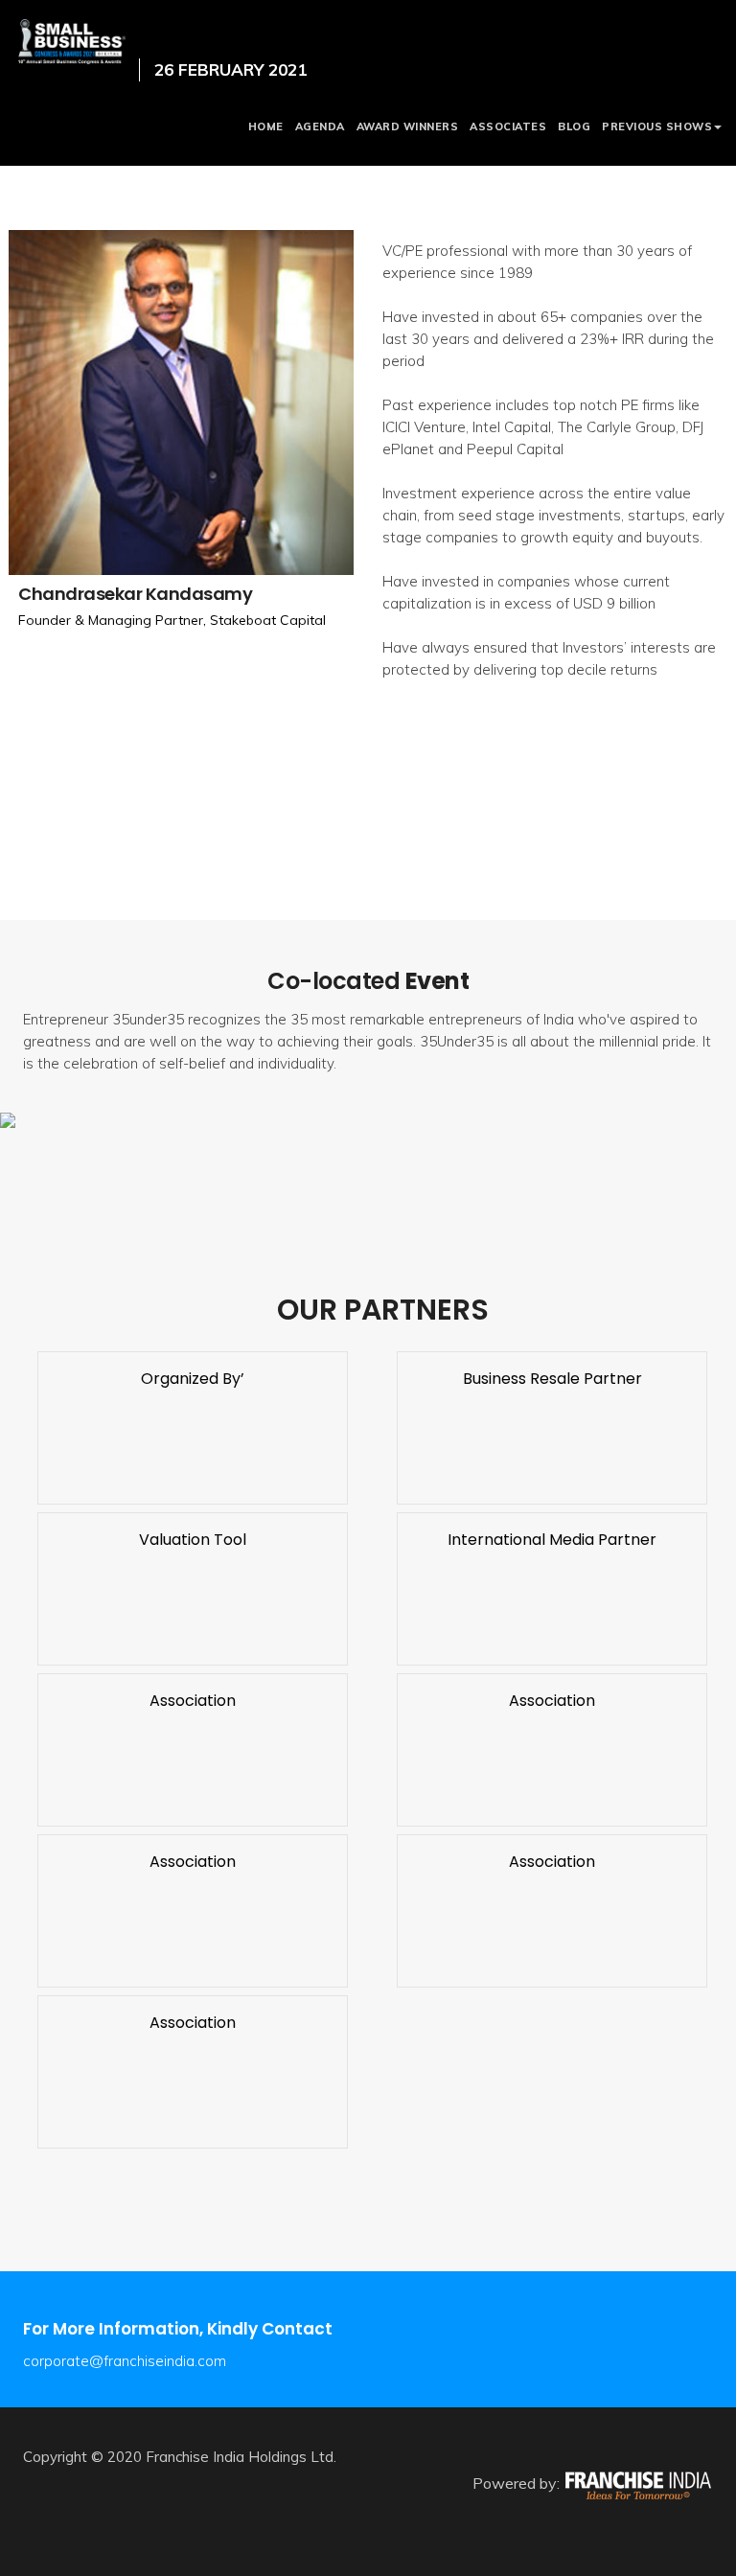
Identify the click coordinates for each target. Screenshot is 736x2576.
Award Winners (408, 126)
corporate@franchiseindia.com (125, 2361)
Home (266, 126)
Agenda (320, 126)
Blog (574, 126)
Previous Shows (657, 126)
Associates (508, 126)
